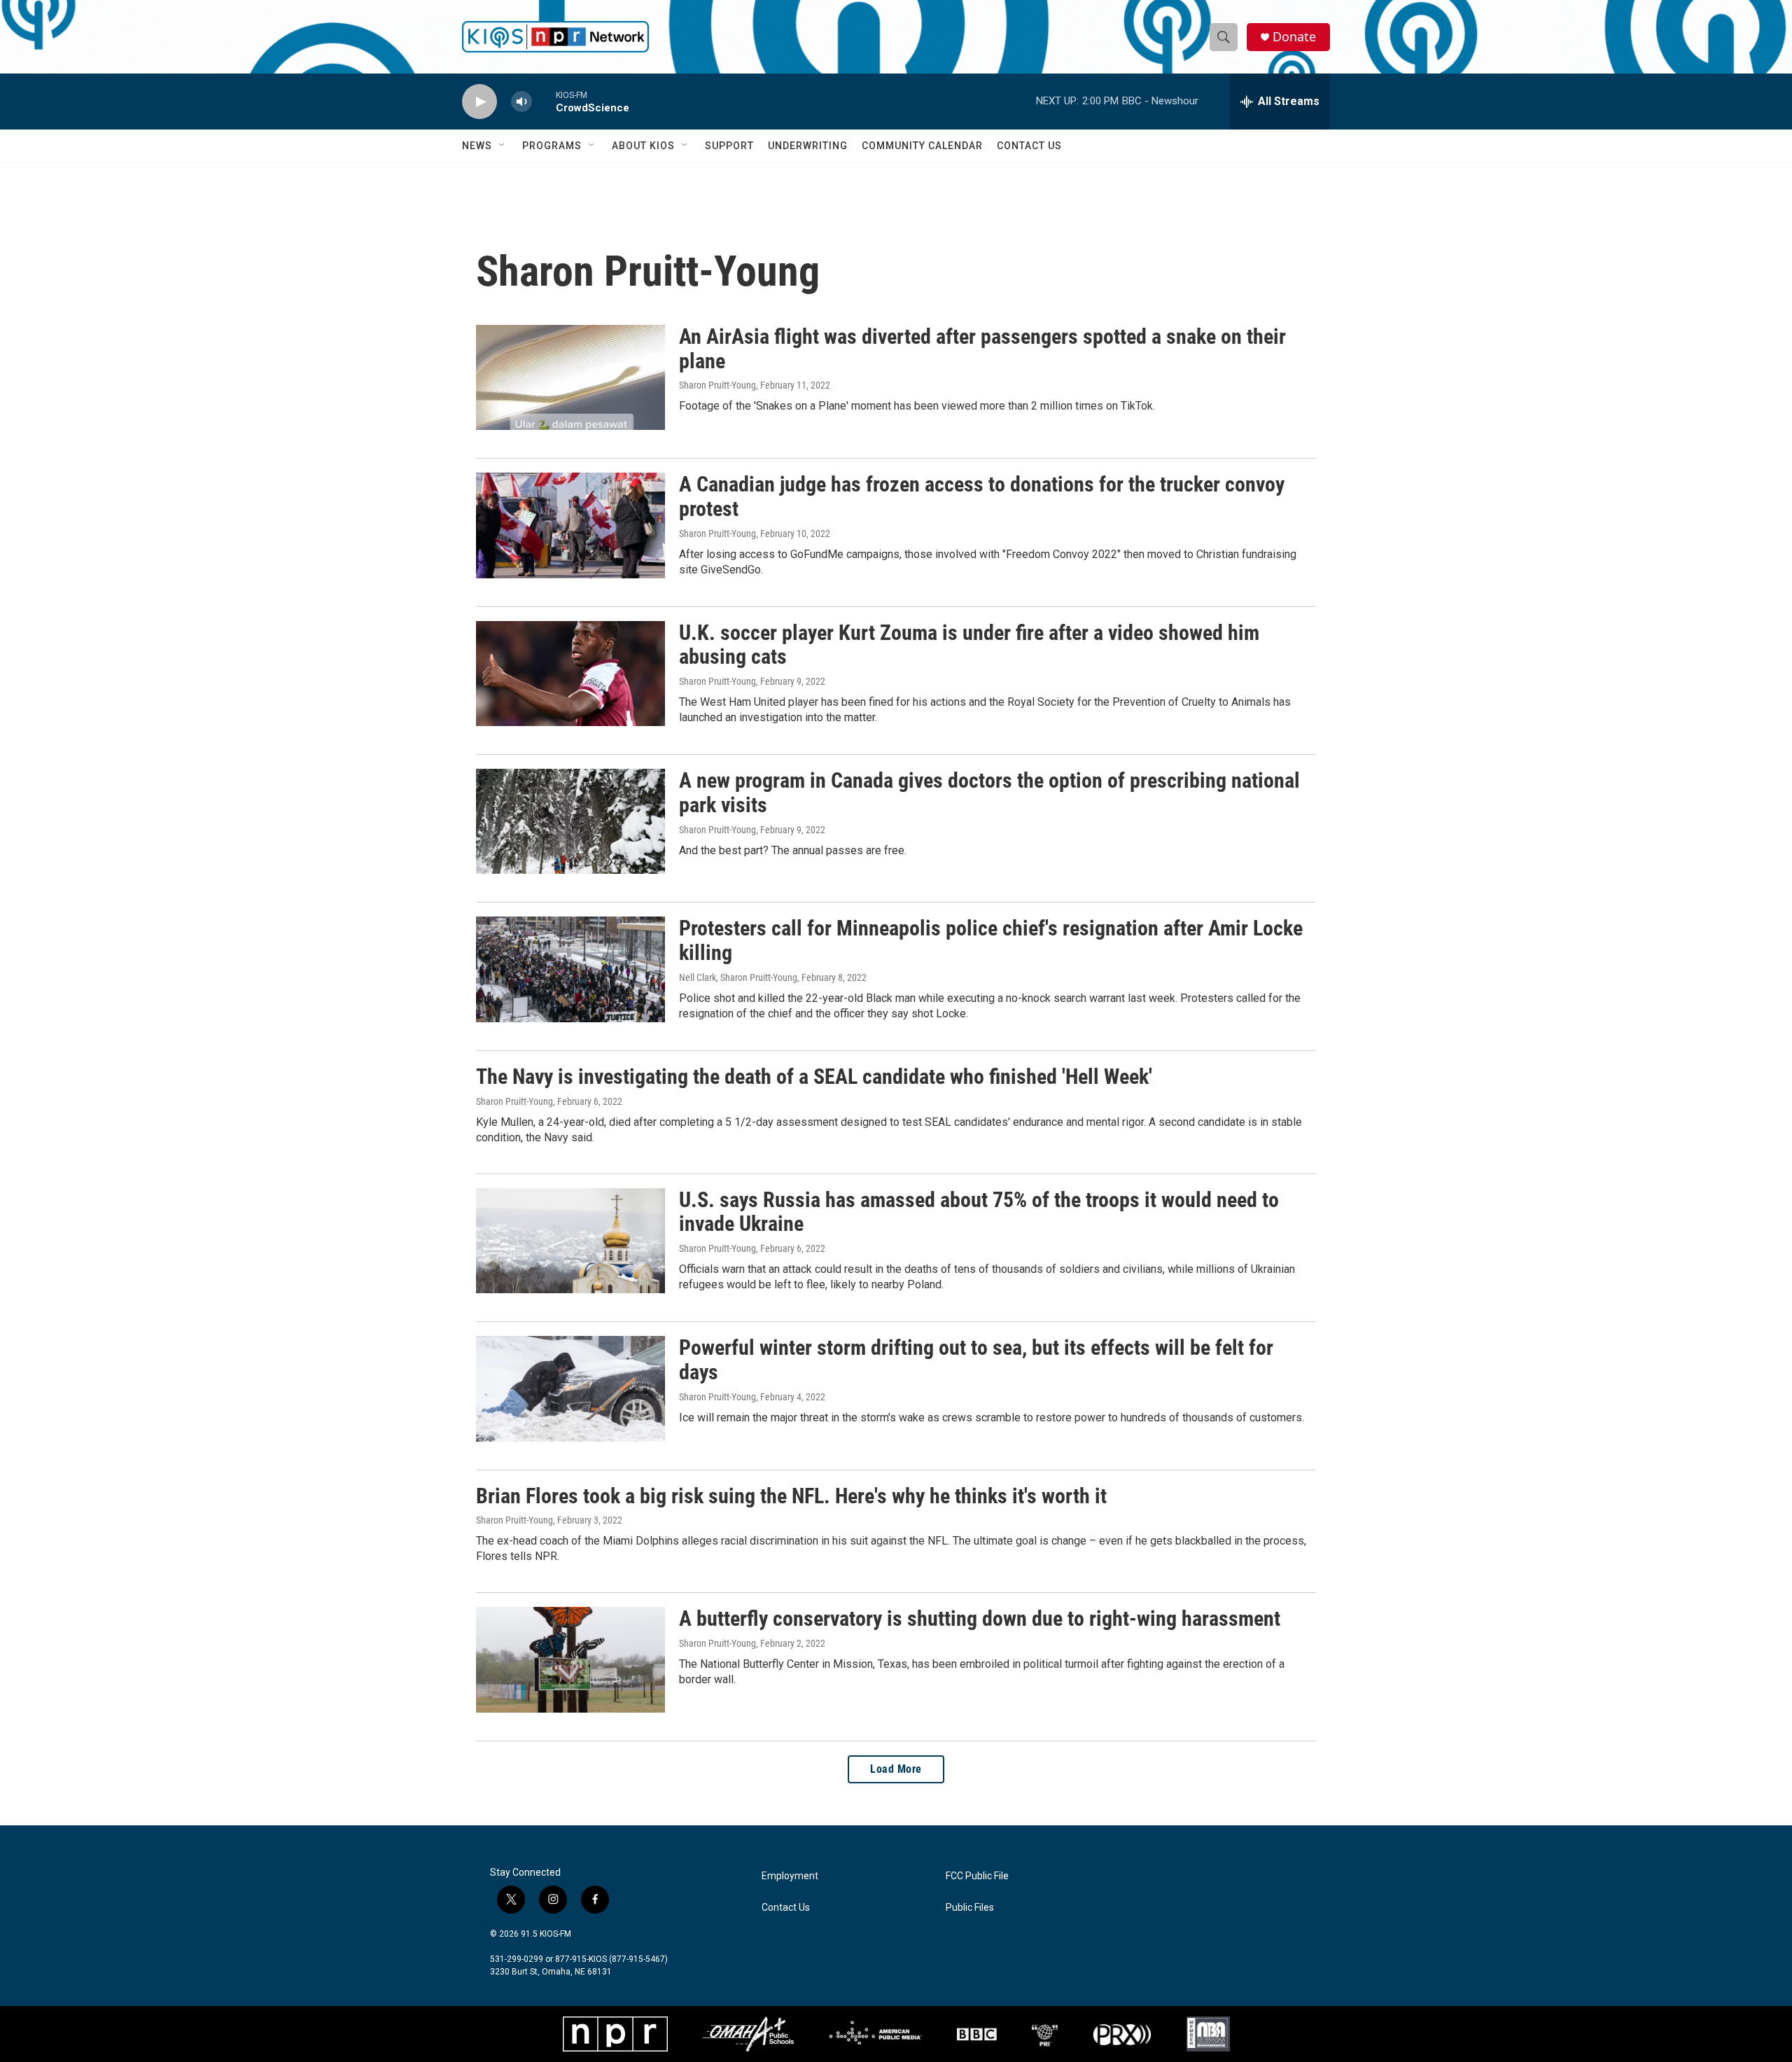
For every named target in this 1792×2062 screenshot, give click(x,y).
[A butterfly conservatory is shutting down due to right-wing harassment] (570, 1659)
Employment (790, 1876)
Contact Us (1029, 146)
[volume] (521, 102)
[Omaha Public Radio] (748, 2034)
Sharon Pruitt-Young (717, 385)
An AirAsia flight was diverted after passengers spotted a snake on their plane (982, 349)
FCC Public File (977, 1876)
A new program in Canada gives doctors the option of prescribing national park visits (989, 793)
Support (729, 146)
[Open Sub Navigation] (503, 146)
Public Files (970, 1908)
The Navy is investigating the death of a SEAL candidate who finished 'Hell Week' (814, 1077)
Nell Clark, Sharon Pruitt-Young (738, 977)
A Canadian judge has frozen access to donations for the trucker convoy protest (982, 496)
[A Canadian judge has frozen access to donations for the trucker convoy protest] (570, 525)
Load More (896, 1769)
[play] (479, 102)
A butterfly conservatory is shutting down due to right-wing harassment (980, 1618)
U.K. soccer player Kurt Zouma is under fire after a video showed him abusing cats (969, 645)
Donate (1294, 37)
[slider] (544, 101)
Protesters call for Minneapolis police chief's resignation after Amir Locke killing (991, 940)
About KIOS (643, 146)
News (477, 146)
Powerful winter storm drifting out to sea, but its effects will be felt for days (976, 1360)
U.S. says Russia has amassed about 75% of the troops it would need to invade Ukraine (979, 1212)
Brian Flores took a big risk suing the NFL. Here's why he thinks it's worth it (791, 1496)
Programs (552, 146)
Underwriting (808, 146)
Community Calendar (922, 146)
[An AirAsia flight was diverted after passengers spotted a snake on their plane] (570, 377)
